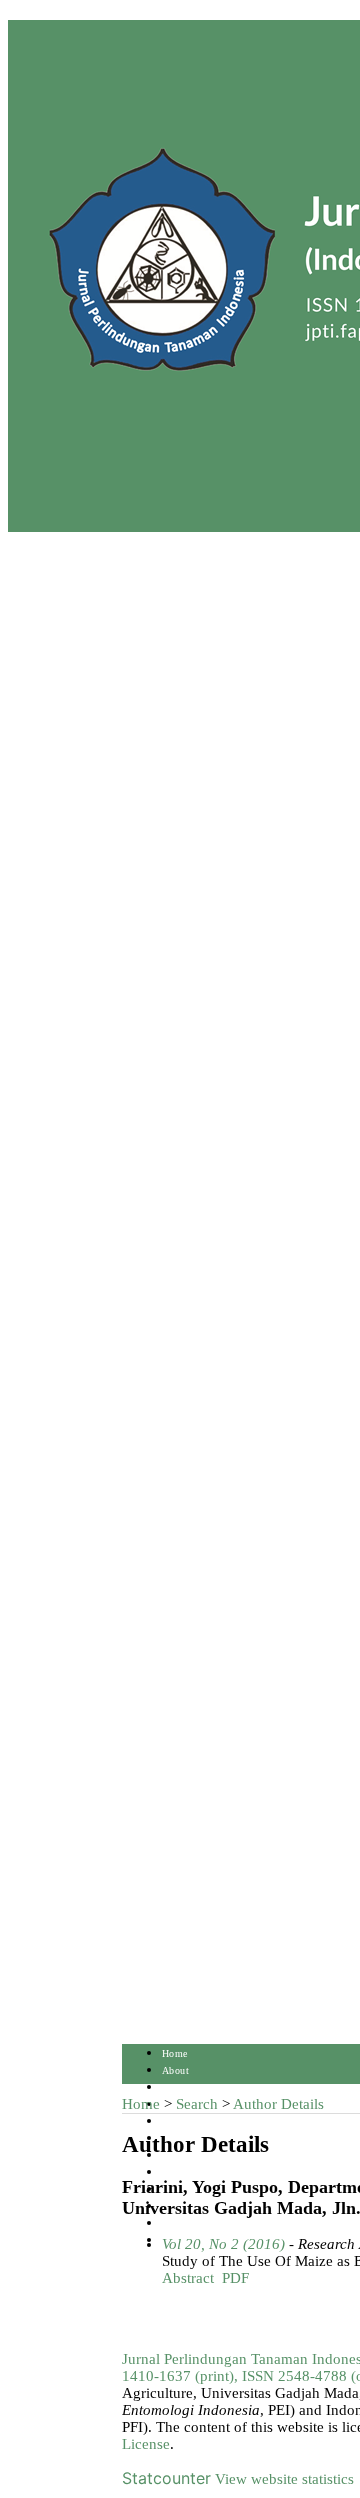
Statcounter (166, 2478)
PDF (235, 2278)
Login (175, 2087)
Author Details (278, 2104)
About (175, 2070)
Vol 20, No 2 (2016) (223, 2244)
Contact (179, 2223)
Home (175, 2053)
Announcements (197, 2172)
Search (176, 2121)
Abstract (188, 2278)
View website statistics (284, 2479)
